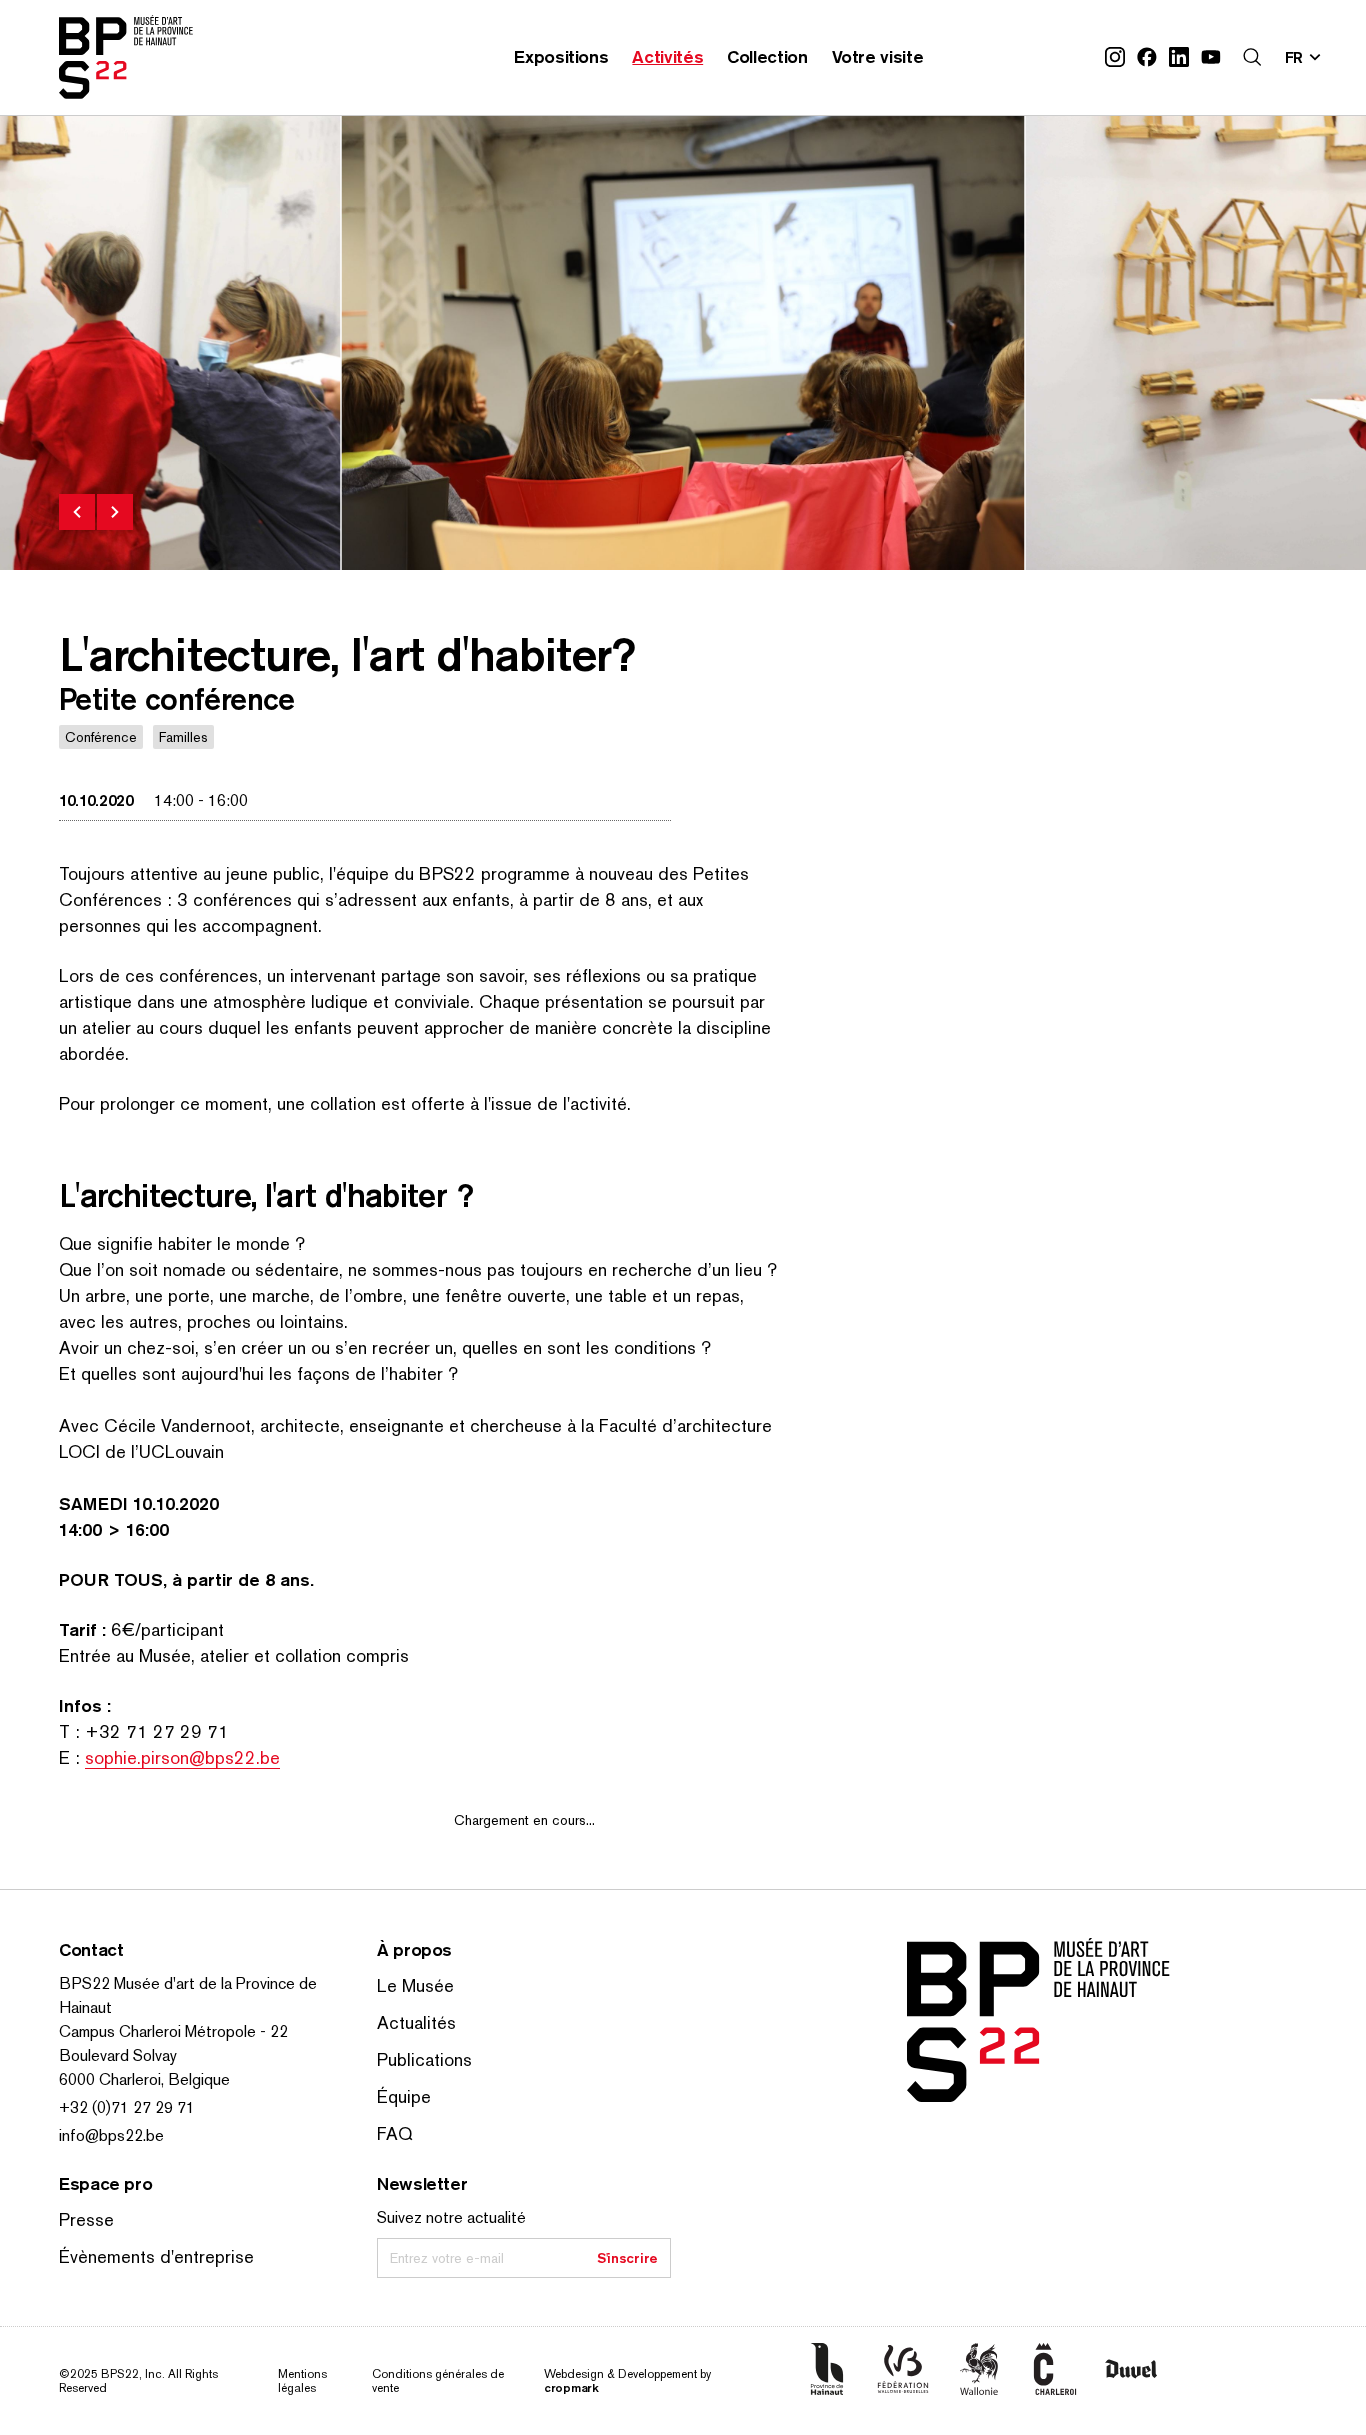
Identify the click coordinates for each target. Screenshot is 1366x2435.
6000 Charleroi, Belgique (144, 2079)
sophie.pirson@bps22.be (182, 1757)
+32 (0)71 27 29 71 (127, 2107)
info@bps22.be (111, 2135)
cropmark (571, 2387)
